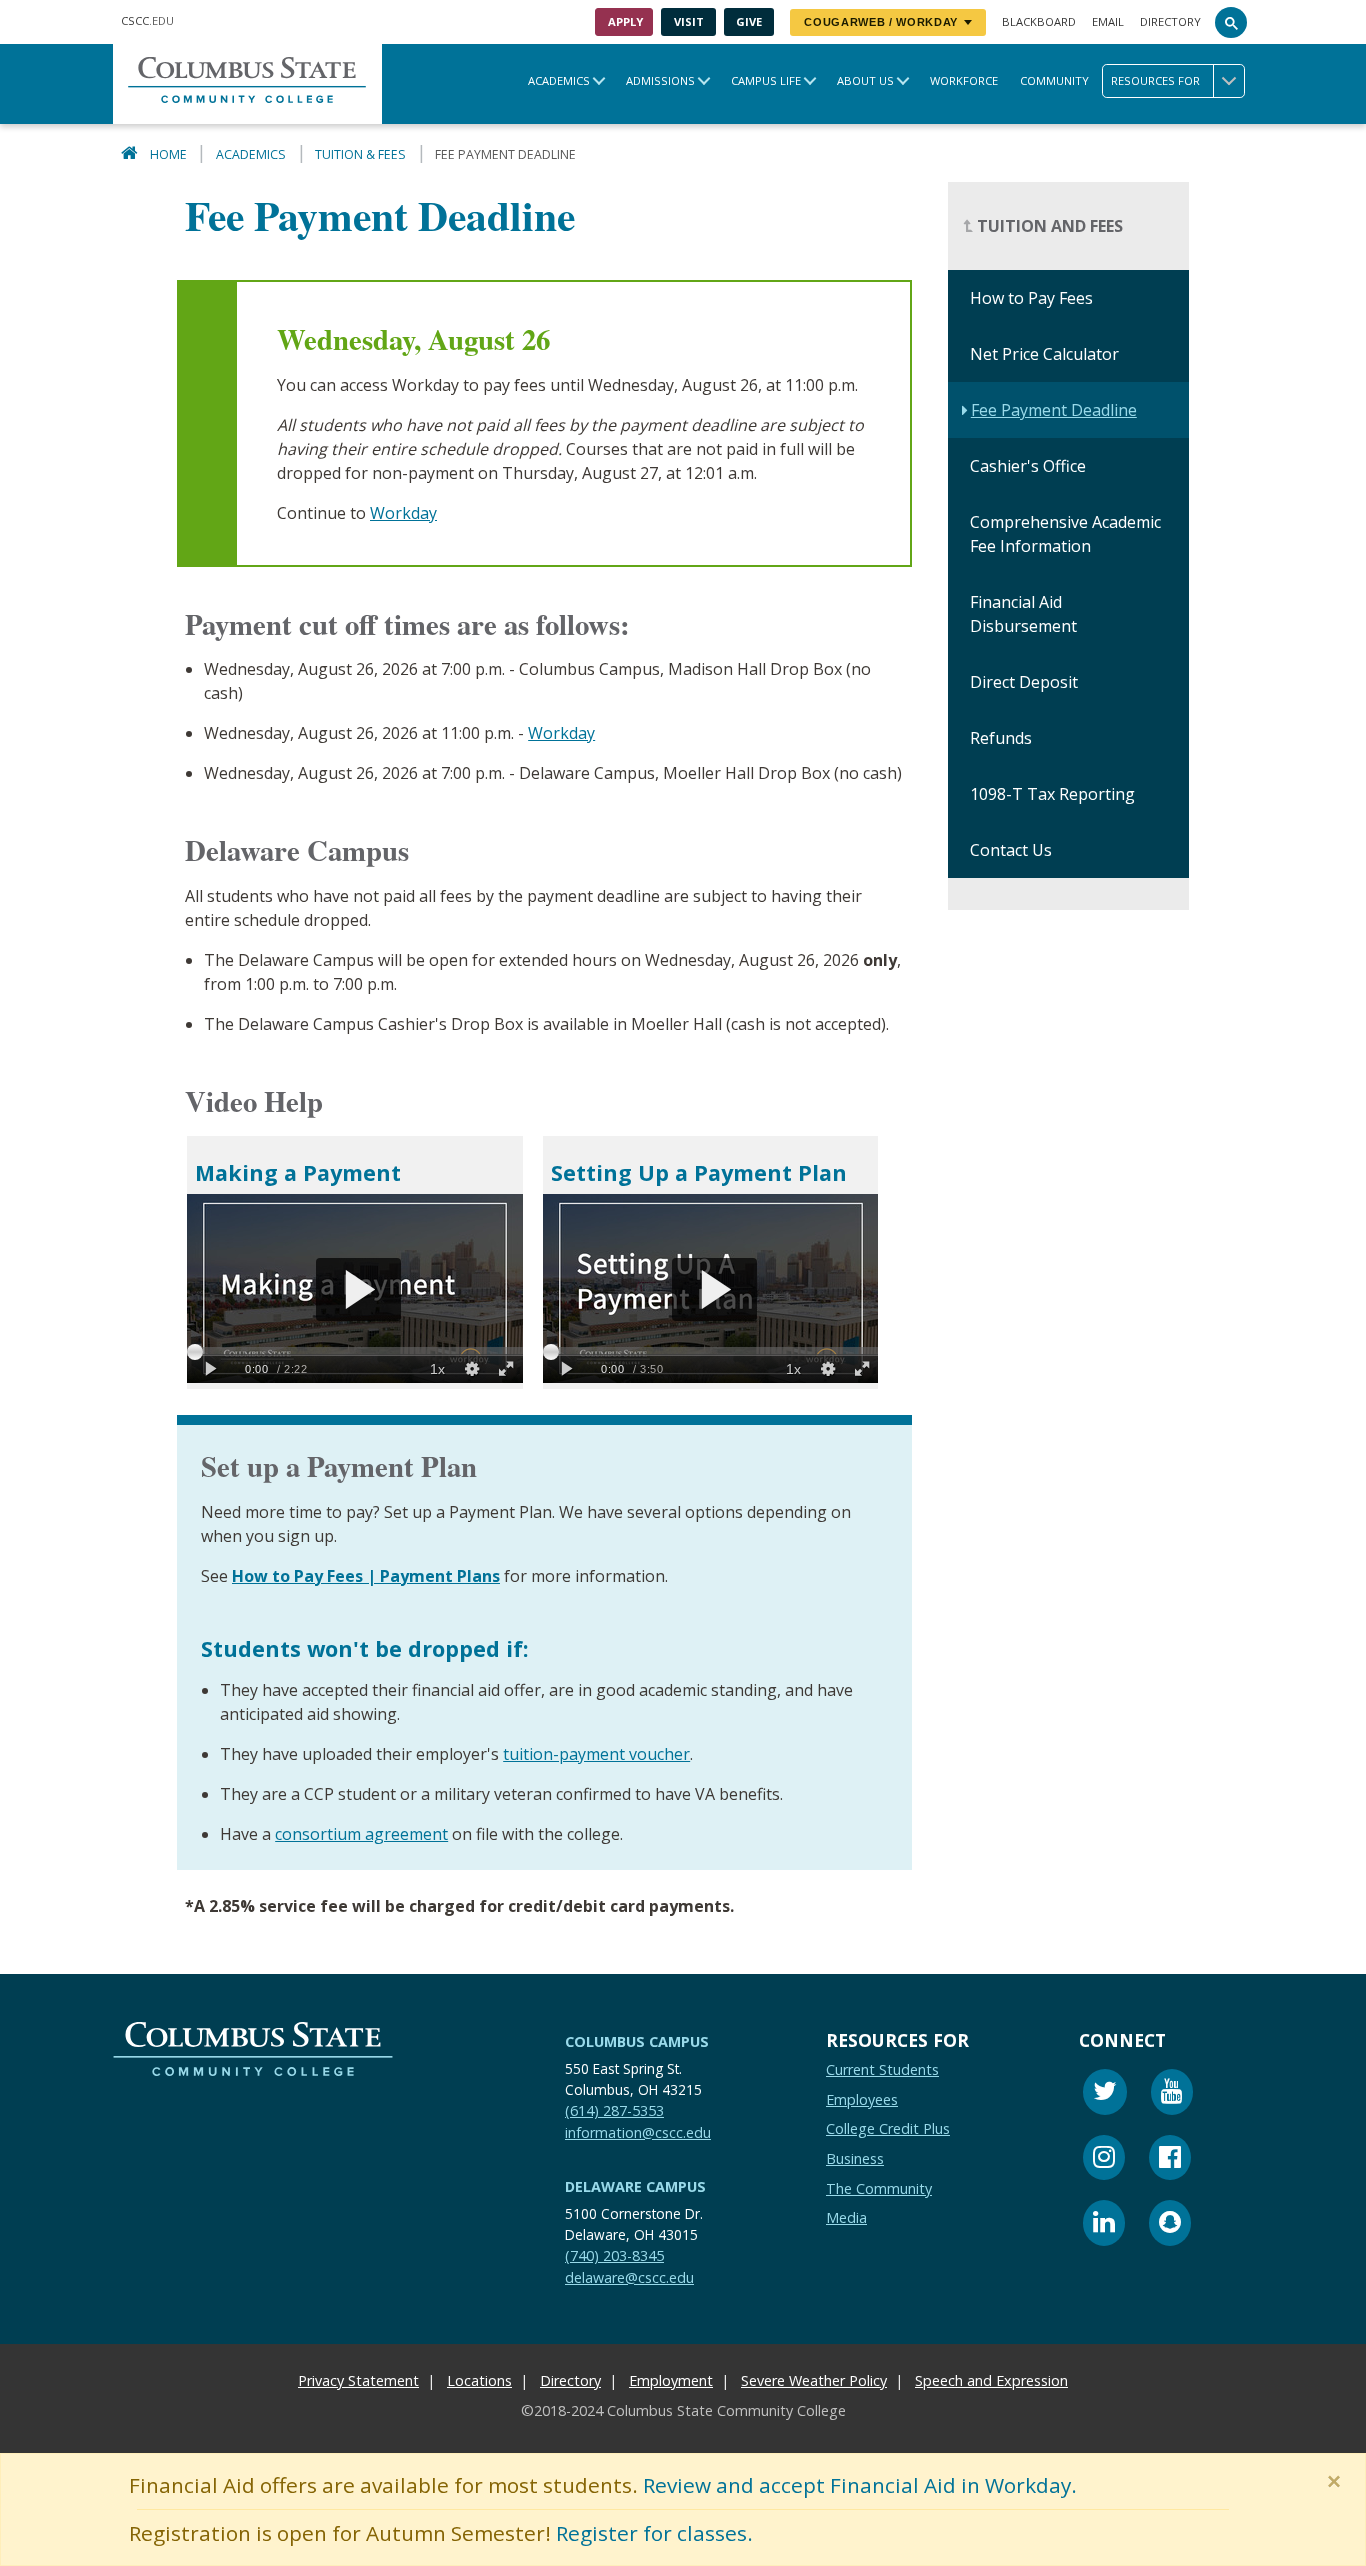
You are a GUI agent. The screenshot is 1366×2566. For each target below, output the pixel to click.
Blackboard (1039, 21)
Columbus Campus (637, 2041)
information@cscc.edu (638, 2131)
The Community (879, 2187)
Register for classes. (654, 2533)
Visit (689, 21)
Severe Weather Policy (814, 2380)
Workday (403, 513)
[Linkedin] (1104, 2225)
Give (749, 21)
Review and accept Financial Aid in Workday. (860, 2485)
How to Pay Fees (1031, 299)
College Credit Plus (888, 2128)
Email (1108, 21)
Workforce (964, 80)
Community (1054, 80)
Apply (625, 21)
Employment (671, 2380)
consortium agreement (361, 1834)
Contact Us (1011, 851)
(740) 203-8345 (614, 2255)
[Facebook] (1170, 2159)
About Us (865, 80)
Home (168, 154)
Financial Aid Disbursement (1023, 615)
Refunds (1001, 739)
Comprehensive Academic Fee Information (1065, 535)
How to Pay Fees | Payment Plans (366, 1576)
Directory (1170, 21)
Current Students (882, 2069)
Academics (559, 80)
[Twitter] (1105, 2094)
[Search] (1231, 22)
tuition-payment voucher (596, 1754)
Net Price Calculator (1044, 355)
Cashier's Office (1028, 467)
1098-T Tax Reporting (1052, 795)
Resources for (1155, 80)
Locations (479, 2380)
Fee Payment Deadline (1054, 411)
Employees (862, 2098)
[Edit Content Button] (12, 2553)
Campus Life (766, 80)
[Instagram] (1104, 2159)
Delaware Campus (635, 2186)
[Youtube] (1172, 2094)
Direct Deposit (1024, 683)
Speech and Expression (991, 2380)
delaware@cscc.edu (629, 2276)
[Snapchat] (1170, 2225)
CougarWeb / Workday (881, 22)
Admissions (660, 80)
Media (846, 2217)
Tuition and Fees (1048, 227)
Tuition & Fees (360, 154)
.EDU (147, 20)
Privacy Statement (358, 2380)
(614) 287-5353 (614, 2110)
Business (855, 2158)
